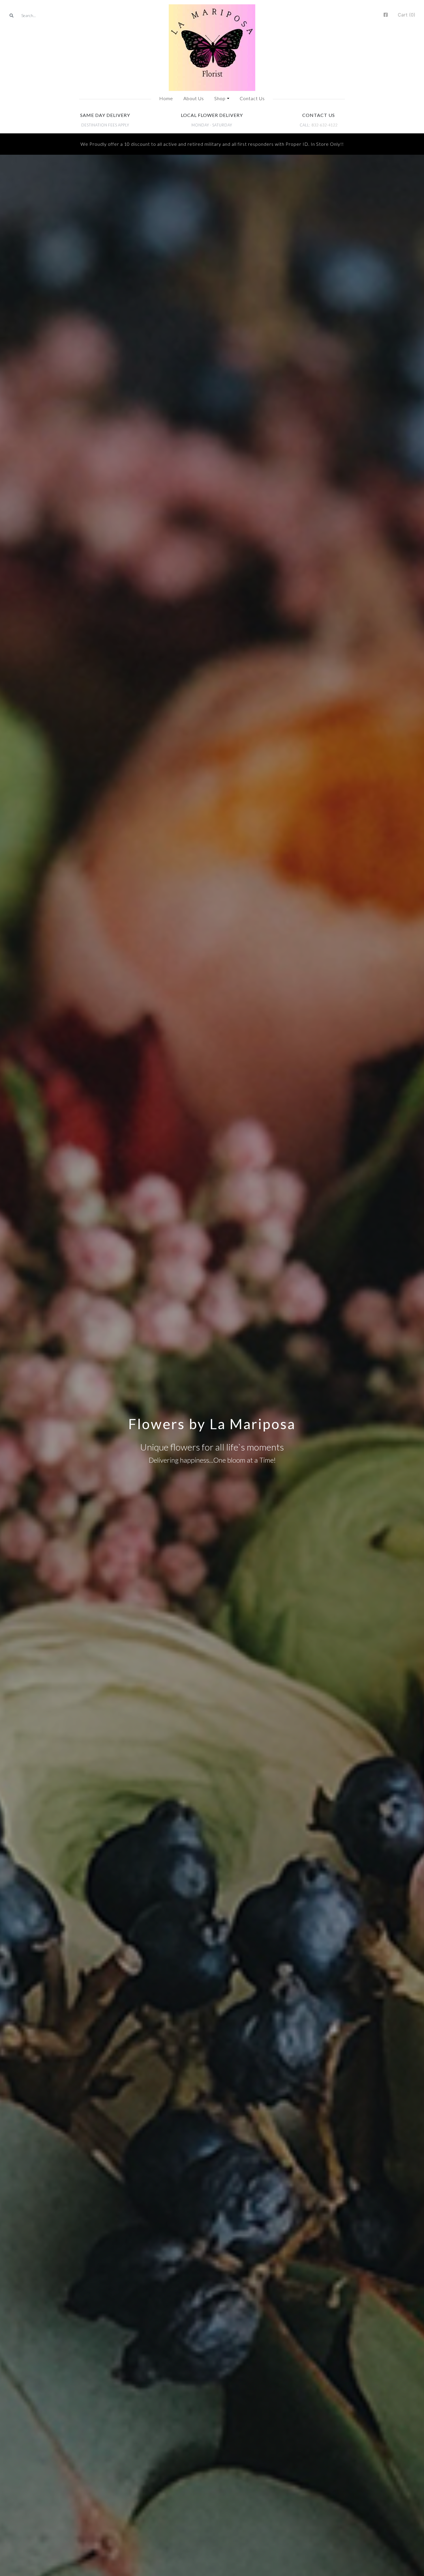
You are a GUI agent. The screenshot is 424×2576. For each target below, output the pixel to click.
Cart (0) (407, 15)
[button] (222, 98)
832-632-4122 (324, 125)
